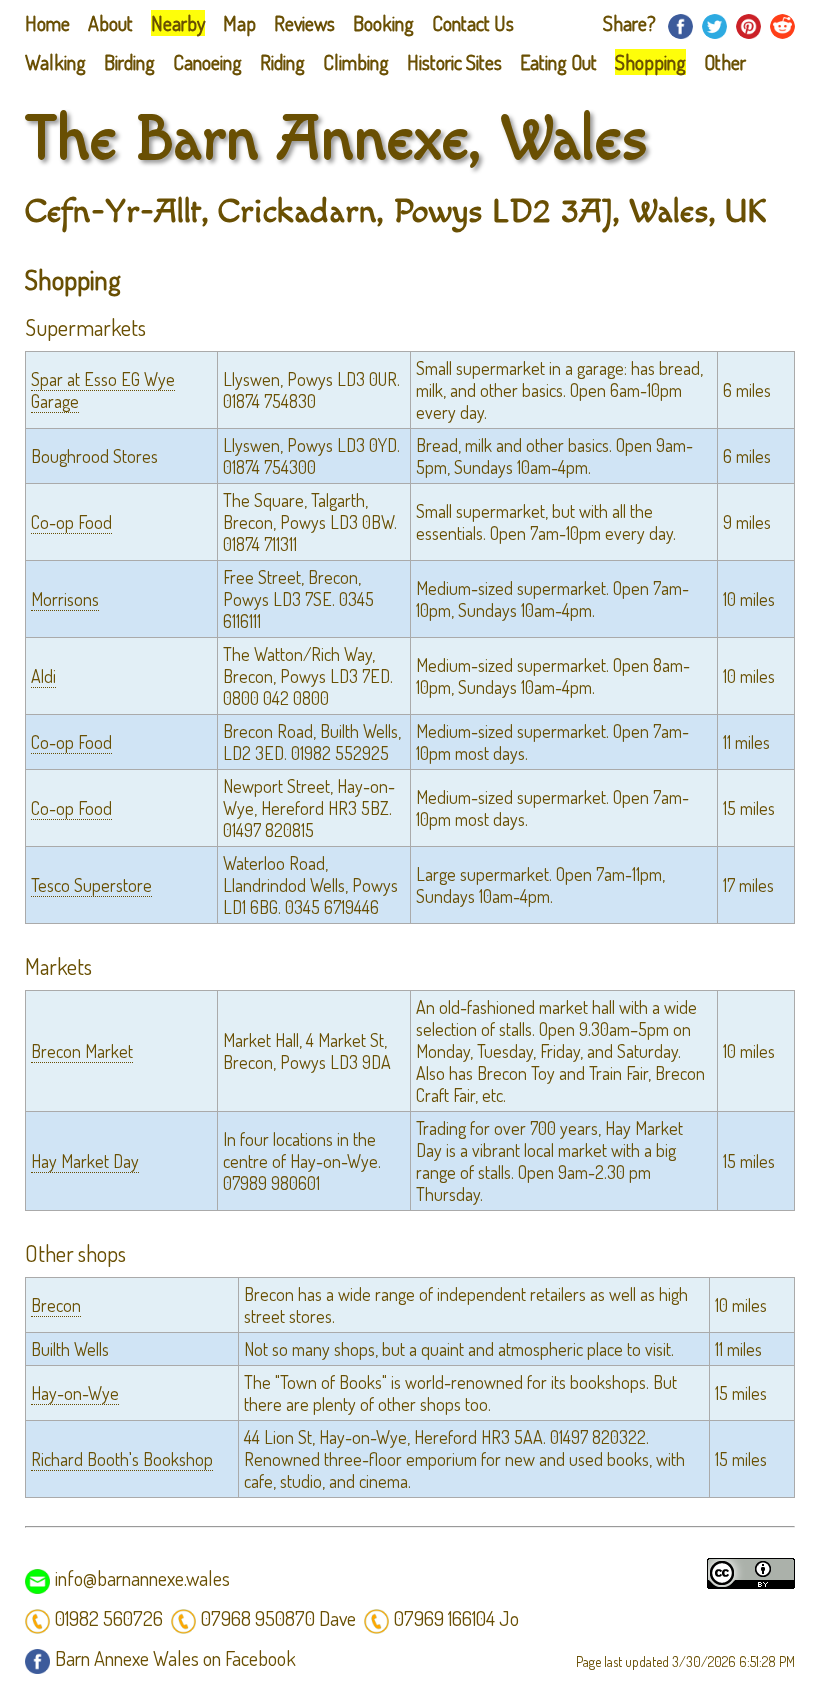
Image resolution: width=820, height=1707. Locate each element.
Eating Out (558, 62)
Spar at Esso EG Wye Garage (103, 390)
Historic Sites (454, 62)
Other (725, 62)
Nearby (178, 23)
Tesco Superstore (91, 885)
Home (47, 23)
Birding (129, 62)
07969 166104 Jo (456, 1618)
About (110, 23)
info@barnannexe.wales (142, 1578)
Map (239, 23)
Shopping (650, 62)
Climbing (356, 62)
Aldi (43, 676)
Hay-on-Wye (75, 1393)
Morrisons (65, 599)
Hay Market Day (85, 1161)
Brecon (56, 1305)
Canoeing (207, 62)
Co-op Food (71, 522)
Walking (55, 62)
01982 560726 (109, 1618)
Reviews (304, 23)
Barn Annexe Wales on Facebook (175, 1658)
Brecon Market (82, 1051)
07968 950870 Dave (278, 1618)
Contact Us (473, 23)
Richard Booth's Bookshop (122, 1459)
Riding (282, 62)
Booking (383, 23)
